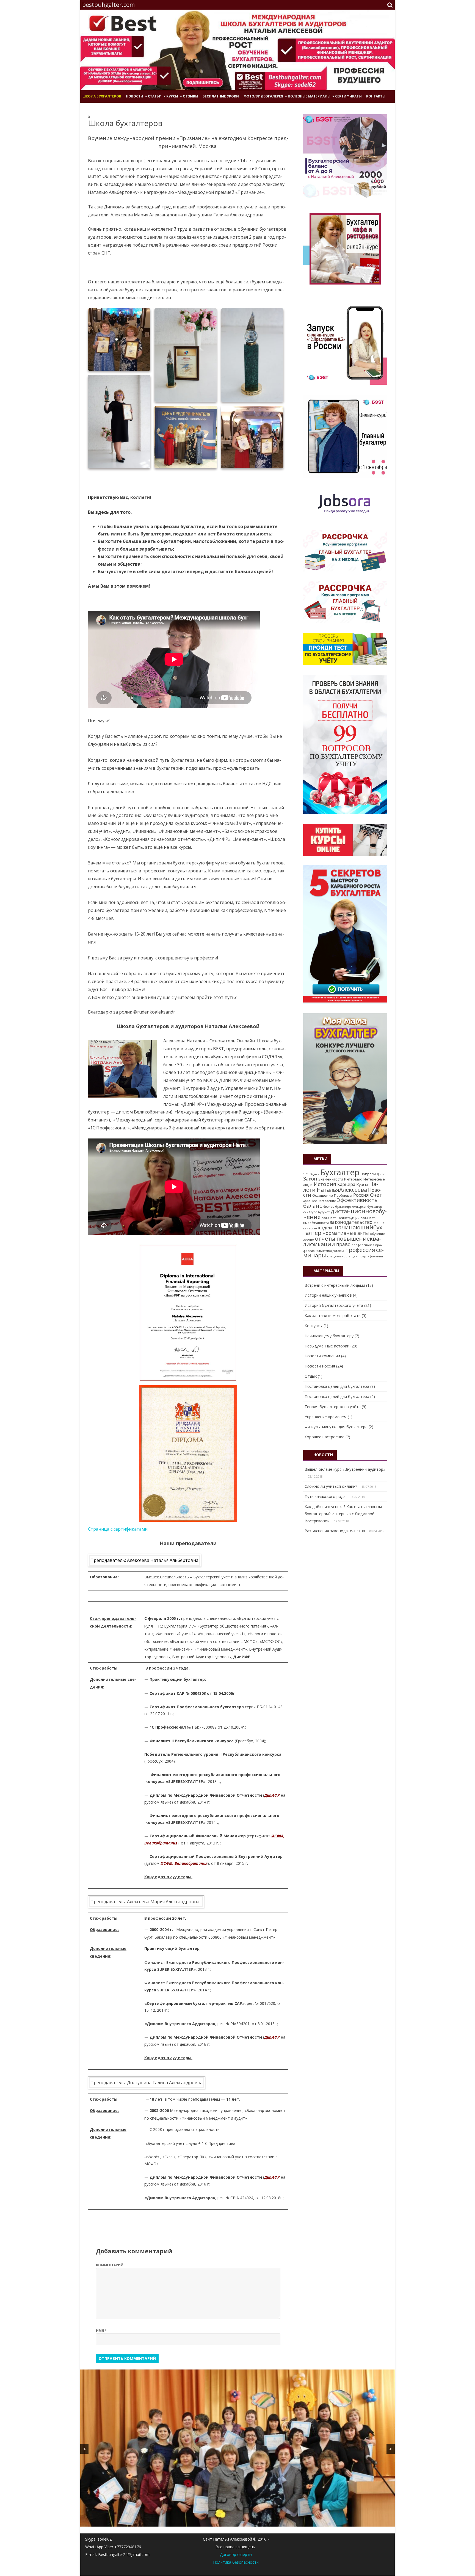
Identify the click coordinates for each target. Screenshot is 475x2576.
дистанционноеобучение (345, 1214)
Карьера (346, 1184)
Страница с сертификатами (118, 1529)
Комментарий (110, 2265)
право (343, 1244)
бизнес (329, 1207)
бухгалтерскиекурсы (351, 1207)
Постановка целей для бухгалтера (337, 1386)
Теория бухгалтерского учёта (333, 1407)
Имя (101, 2331)
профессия (360, 1250)
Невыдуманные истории (327, 1346)
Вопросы (368, 1174)
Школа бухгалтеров (102, 96)
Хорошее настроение (320, 1201)
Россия (361, 1195)
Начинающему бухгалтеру (329, 1336)
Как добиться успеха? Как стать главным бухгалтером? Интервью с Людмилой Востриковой (343, 1514)
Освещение (323, 1195)
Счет (376, 1195)
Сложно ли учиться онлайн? (331, 1486)
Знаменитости (331, 1179)
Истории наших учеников (328, 1295)
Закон (310, 1179)
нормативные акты (346, 1233)
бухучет (324, 1212)
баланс (313, 1205)
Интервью (353, 1179)
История (325, 1184)
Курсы (362, 1184)
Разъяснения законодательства (335, 1531)
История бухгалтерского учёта (334, 1305)
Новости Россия (320, 1366)
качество (310, 1228)
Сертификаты (348, 96)
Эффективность (357, 1200)
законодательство (351, 1222)
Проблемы (343, 1195)
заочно (379, 1223)
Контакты (376, 96)
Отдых (314, 1174)
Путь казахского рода (325, 1496)
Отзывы (190, 96)
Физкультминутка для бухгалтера (336, 1427)
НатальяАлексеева (342, 1190)
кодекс (326, 1227)
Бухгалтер (340, 1172)
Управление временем (326, 1417)
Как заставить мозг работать (333, 1315)
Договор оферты (236, 2554)
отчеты (325, 1238)
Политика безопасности (236, 2562)
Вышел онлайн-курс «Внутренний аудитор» (345, 1469)
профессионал (363, 1245)
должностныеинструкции (341, 1218)
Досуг (381, 1174)
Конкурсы (314, 1326)
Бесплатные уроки (221, 96)
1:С (305, 1174)
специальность (339, 1256)
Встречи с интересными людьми (335, 1285)
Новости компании (322, 1356)
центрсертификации (367, 1256)
